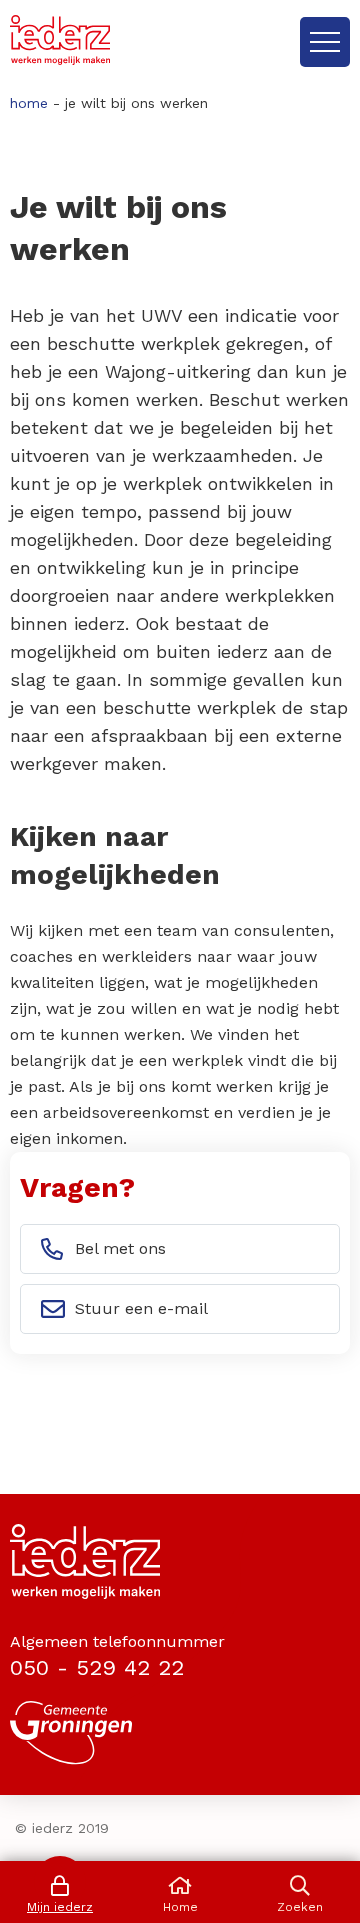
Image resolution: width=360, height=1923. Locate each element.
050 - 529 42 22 (97, 1667)
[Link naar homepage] (60, 40)
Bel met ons (120, 1248)
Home (29, 103)
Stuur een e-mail (141, 1308)
